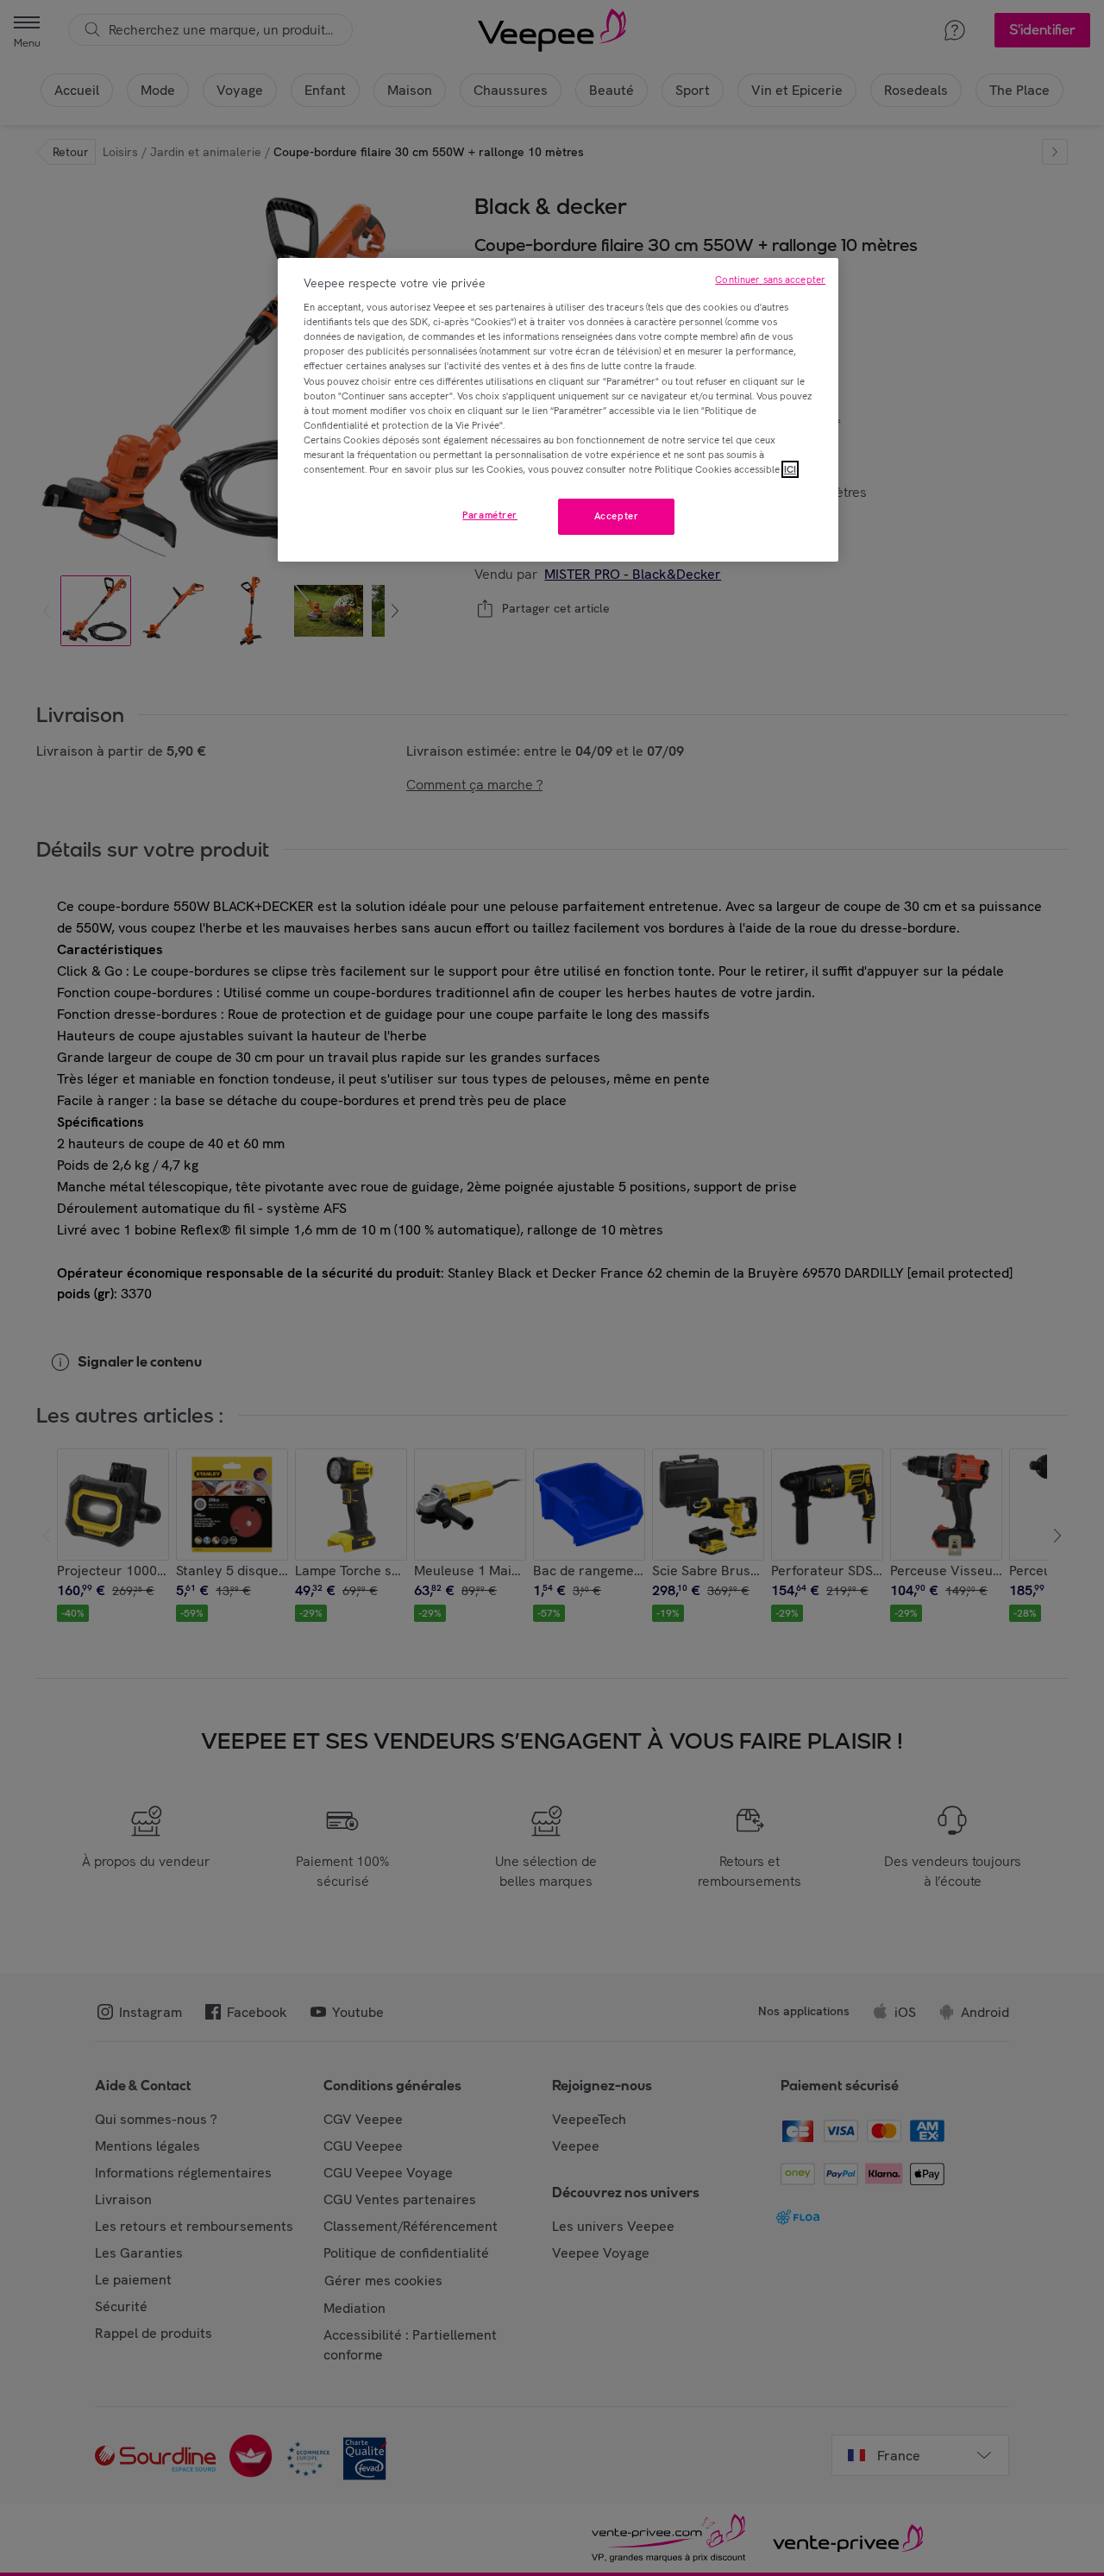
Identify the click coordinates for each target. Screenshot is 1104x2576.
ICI (790, 469)
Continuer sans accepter (770, 280)
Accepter (617, 516)
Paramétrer (490, 515)
